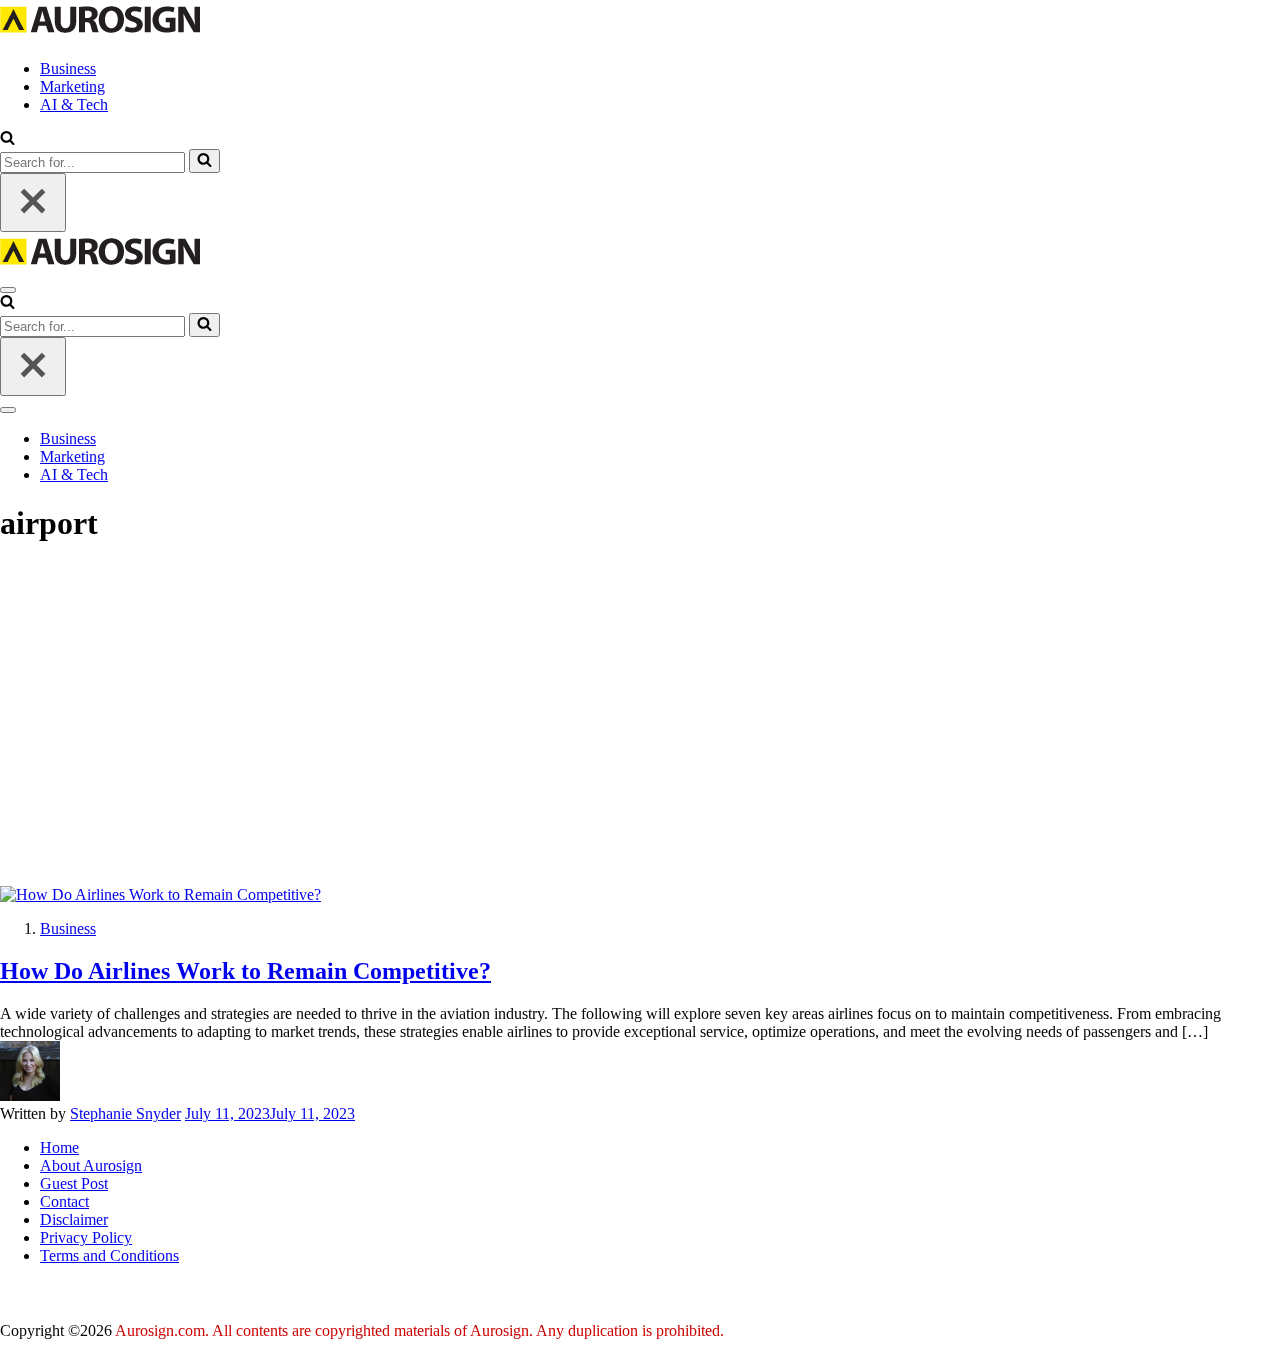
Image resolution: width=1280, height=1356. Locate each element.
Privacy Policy (86, 1237)
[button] (7, 139)
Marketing (72, 86)
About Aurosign (91, 1165)
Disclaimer (74, 1219)
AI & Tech (74, 104)
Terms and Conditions (109, 1255)
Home (59, 1147)
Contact (64, 1201)
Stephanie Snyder (125, 1113)
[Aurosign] (100, 34)
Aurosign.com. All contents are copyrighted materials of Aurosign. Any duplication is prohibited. (419, 1330)
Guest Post (74, 1183)
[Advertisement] (640, 714)
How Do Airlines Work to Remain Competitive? (245, 971)
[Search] (204, 161)
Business (68, 68)
